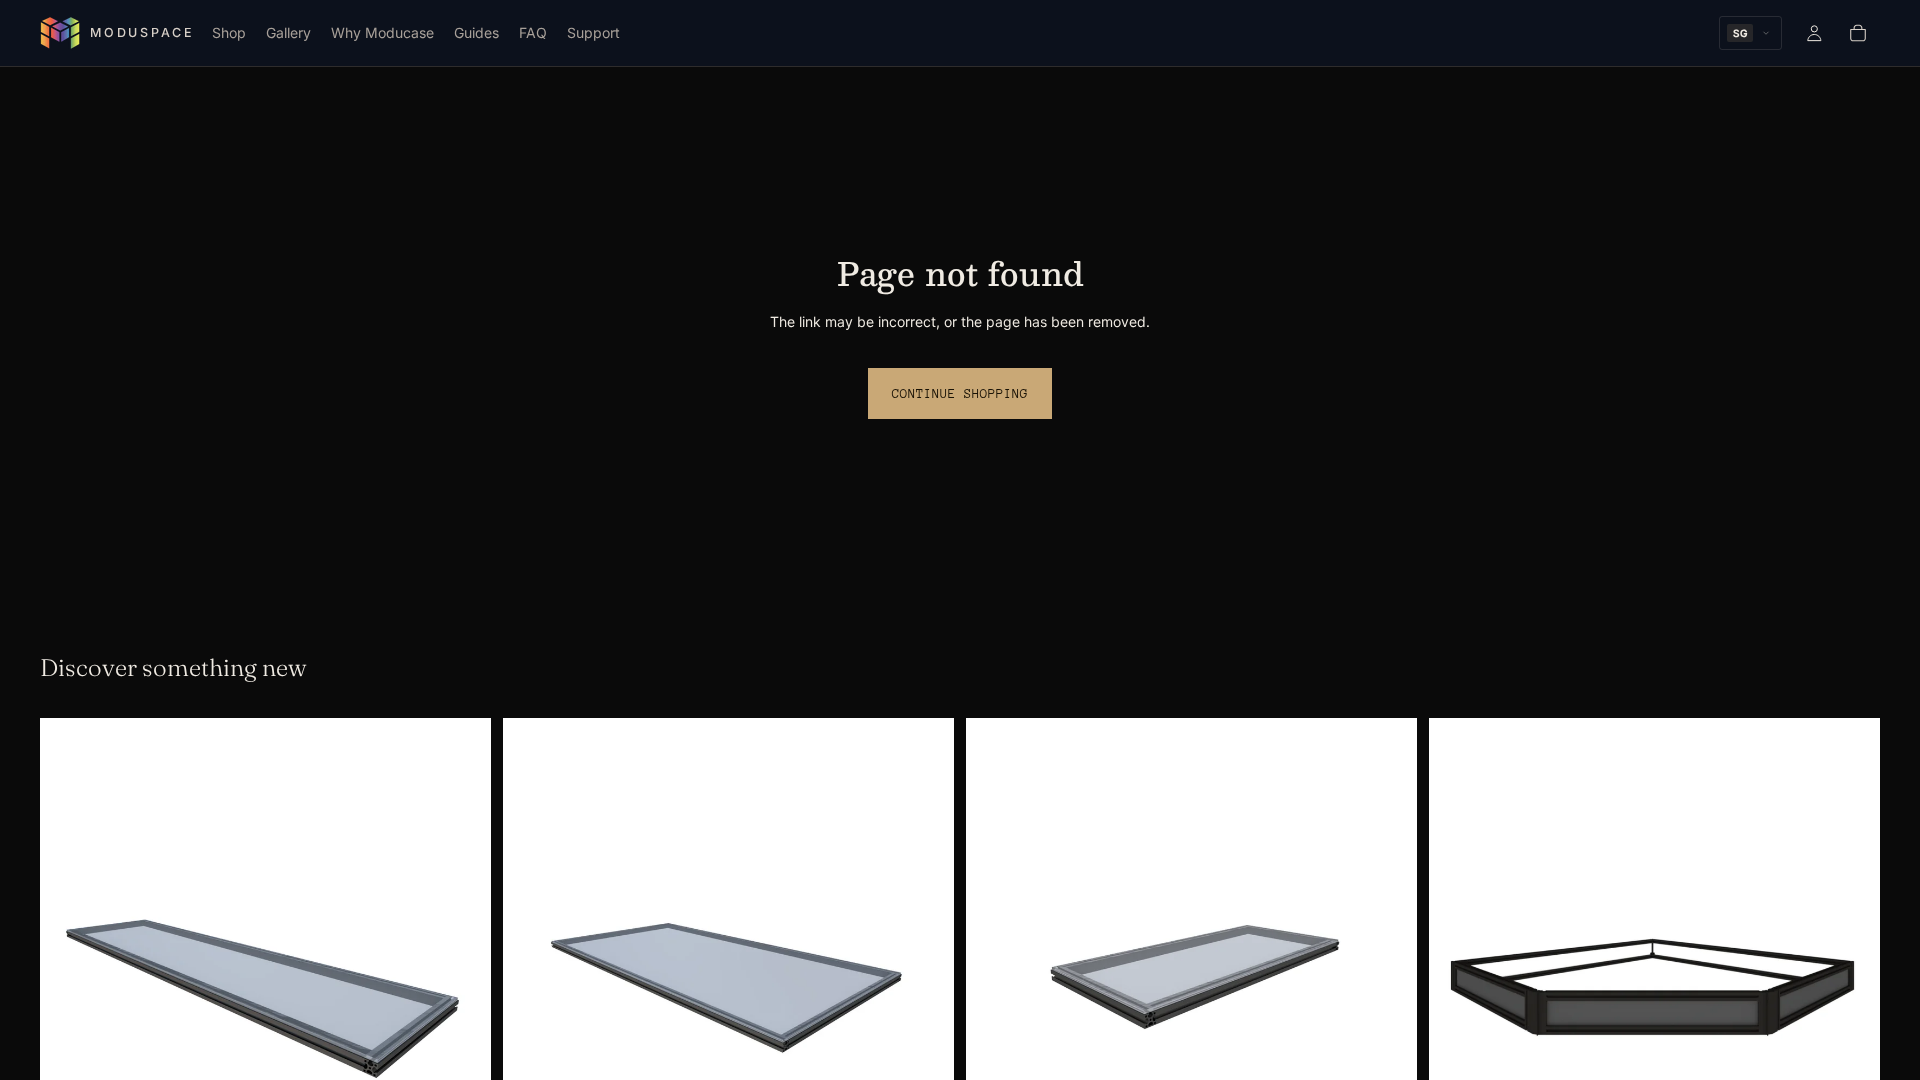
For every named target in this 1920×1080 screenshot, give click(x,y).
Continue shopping (960, 393)
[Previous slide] (70, 981)
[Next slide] (461, 981)
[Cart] (1858, 33)
